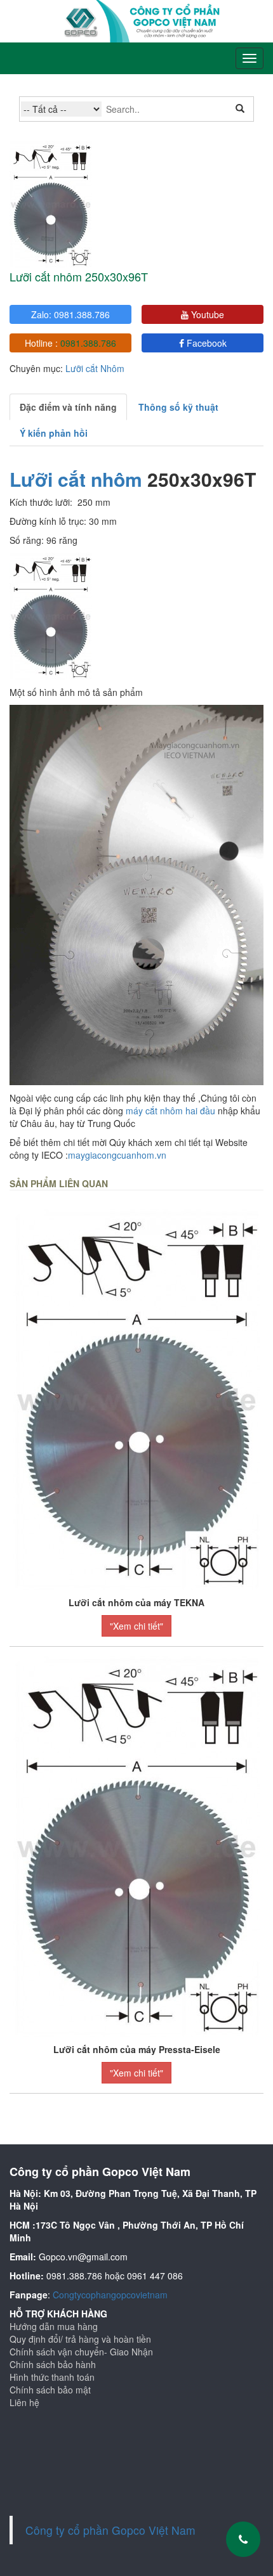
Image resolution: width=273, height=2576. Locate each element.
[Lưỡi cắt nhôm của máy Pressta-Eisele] (137, 1845)
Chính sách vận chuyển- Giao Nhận (81, 2352)
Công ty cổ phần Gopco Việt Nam (110, 2530)
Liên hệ (24, 2402)
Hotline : (70, 343)
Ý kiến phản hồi (54, 433)
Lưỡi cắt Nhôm (95, 368)
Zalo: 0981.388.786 (70, 314)
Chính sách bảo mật (50, 2390)
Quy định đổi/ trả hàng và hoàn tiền (80, 2339)
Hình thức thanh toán (52, 2377)
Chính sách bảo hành (53, 2364)
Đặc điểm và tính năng (68, 407)
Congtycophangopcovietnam (110, 2295)
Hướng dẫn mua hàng (54, 2326)
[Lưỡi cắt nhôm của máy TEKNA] (137, 1398)
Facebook (205, 343)
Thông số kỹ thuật (178, 407)
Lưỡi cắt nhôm (78, 479)
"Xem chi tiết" (136, 1626)
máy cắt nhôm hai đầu (169, 1111)
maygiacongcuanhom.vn (117, 1155)
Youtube (206, 314)
